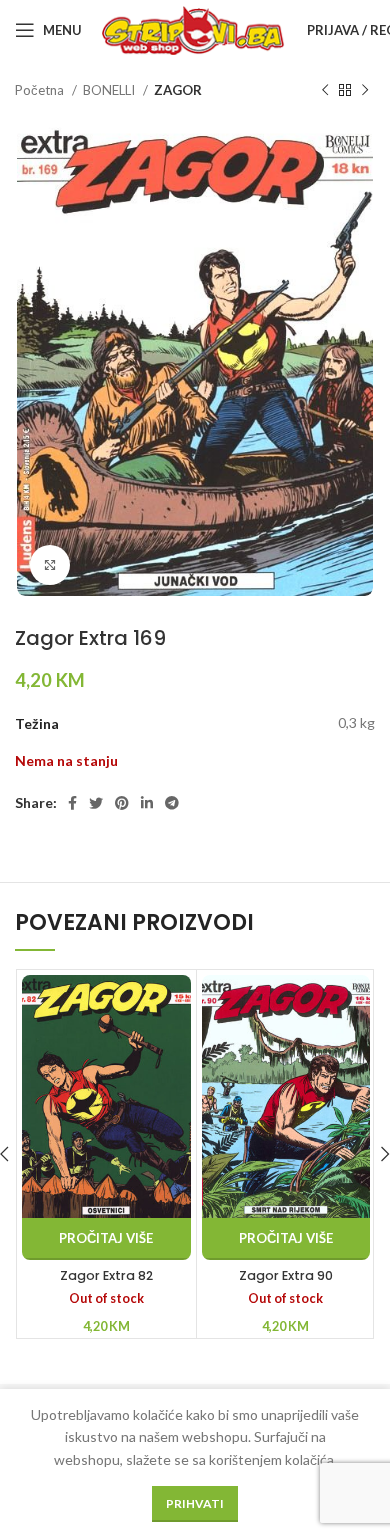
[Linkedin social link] (147, 803)
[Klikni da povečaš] (50, 565)
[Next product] (365, 91)
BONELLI (110, 90)
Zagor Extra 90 (286, 1275)
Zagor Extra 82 (106, 1275)
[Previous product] (325, 91)
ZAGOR (178, 90)
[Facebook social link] (72, 803)
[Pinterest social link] (122, 803)
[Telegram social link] (172, 803)
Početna (41, 90)
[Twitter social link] (96, 803)
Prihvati (195, 1503)
